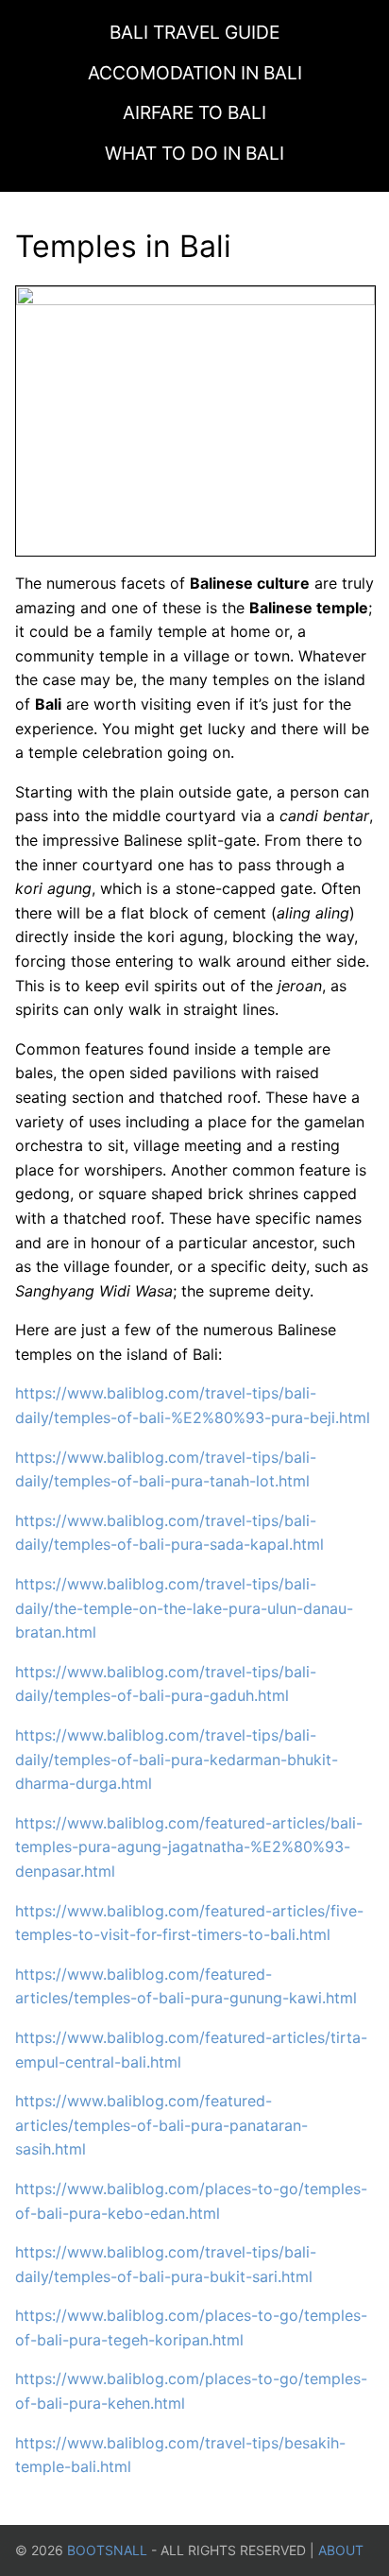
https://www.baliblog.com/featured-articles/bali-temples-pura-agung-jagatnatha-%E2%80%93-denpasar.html (189, 1847)
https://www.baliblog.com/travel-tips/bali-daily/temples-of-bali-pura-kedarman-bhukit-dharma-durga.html (177, 1759)
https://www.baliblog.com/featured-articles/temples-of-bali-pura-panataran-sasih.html (161, 2125)
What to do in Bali (194, 153)
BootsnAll (107, 2550)
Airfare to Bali (194, 112)
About (341, 2550)
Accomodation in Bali (195, 73)
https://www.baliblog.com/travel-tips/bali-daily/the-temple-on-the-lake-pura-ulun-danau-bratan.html (184, 1608)
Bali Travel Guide (194, 32)
